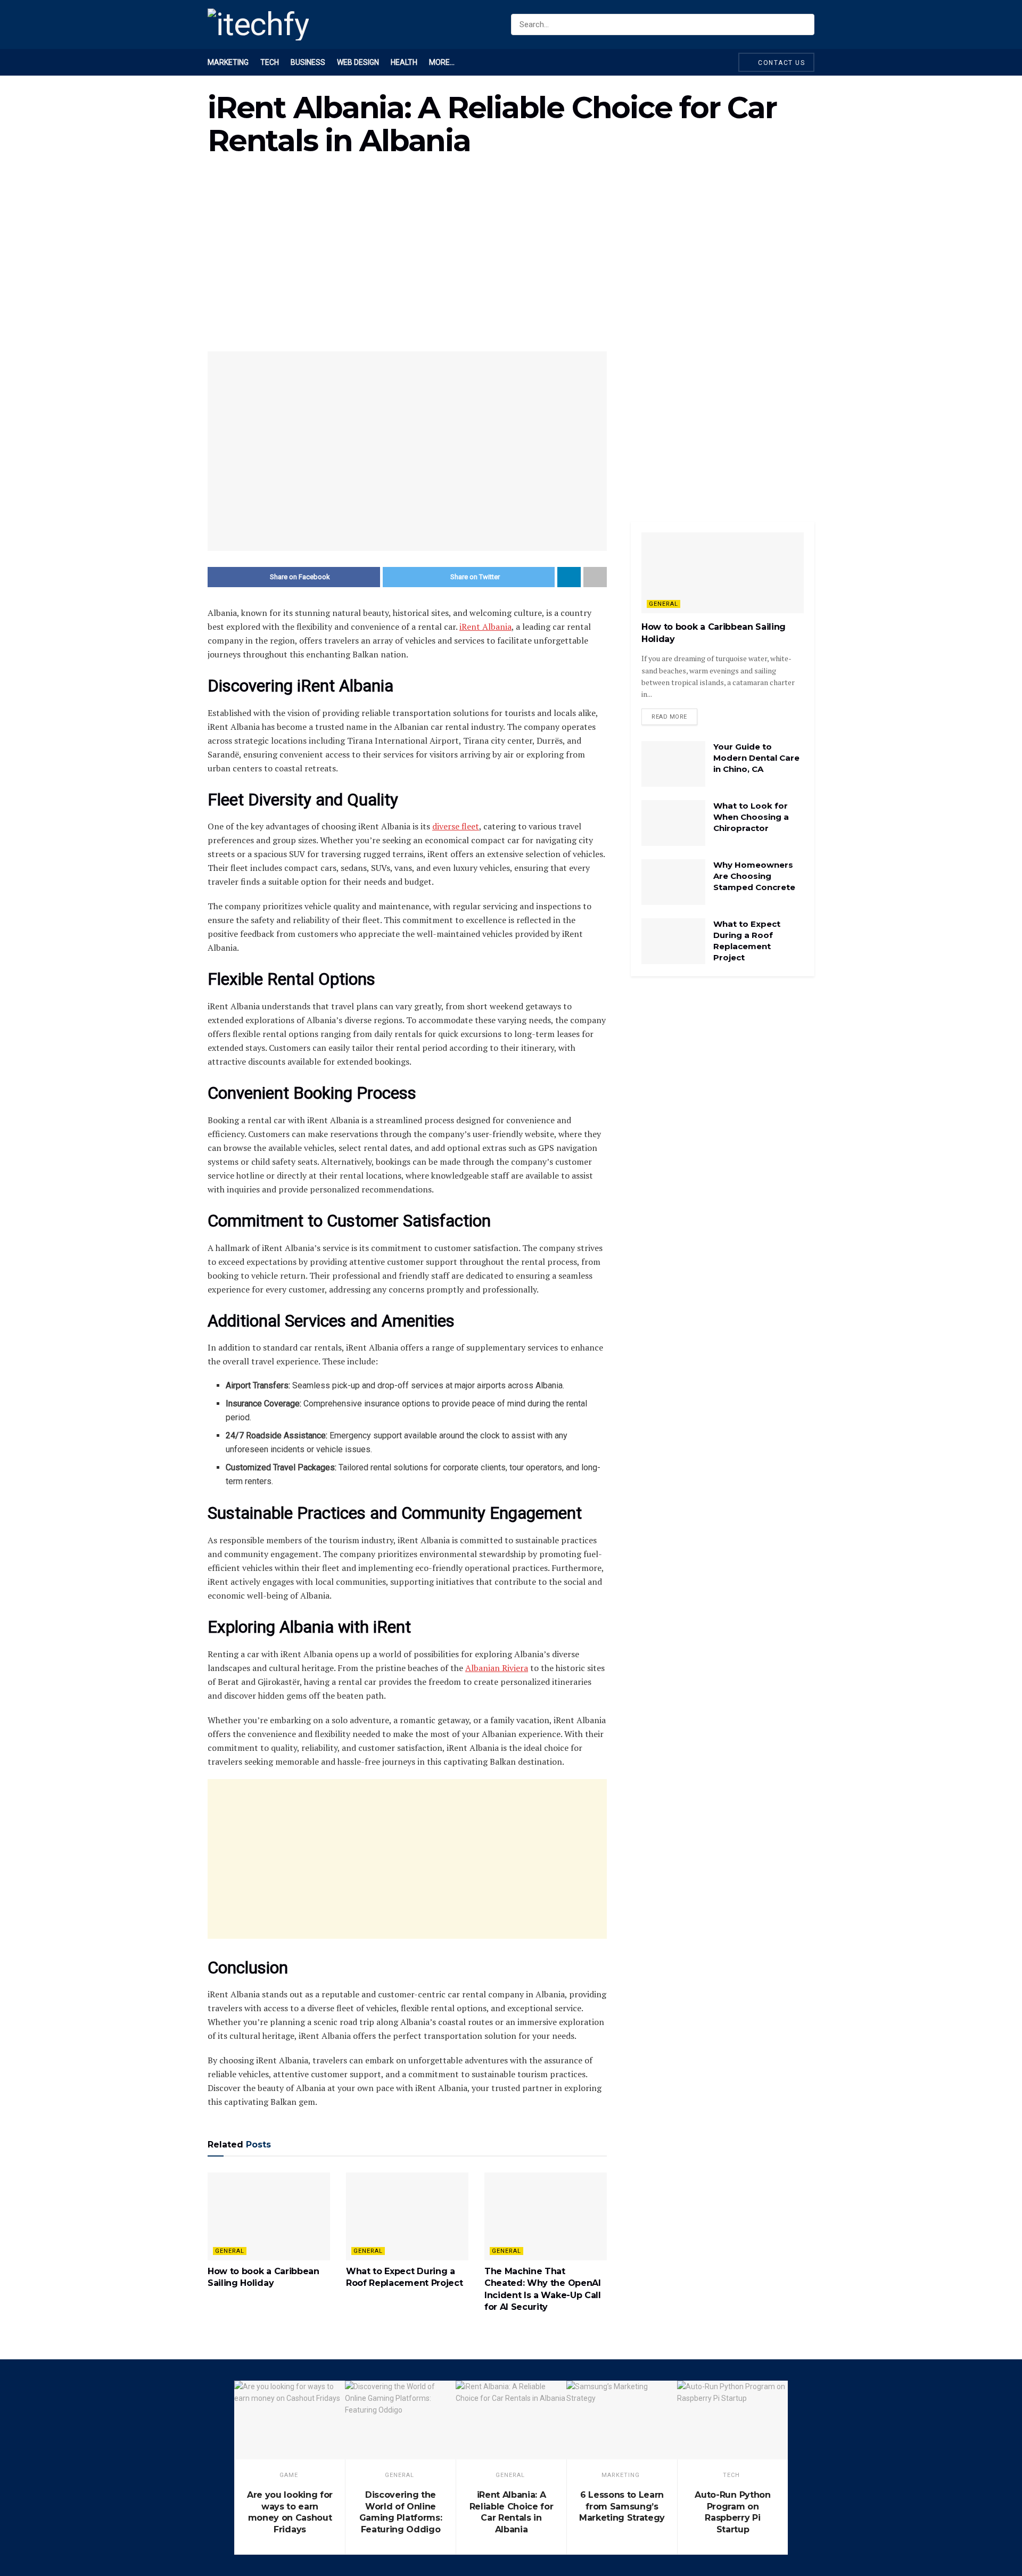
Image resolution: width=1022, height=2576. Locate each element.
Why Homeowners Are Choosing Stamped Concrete (754, 876)
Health (404, 62)
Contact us (781, 63)
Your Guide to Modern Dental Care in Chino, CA (756, 758)
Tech (270, 62)
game (289, 2475)
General (230, 2251)
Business (308, 62)
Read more (669, 717)
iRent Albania (485, 627)
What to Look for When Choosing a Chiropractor (751, 817)
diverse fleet (456, 826)
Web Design (358, 62)
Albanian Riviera (497, 1668)
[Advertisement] (511, 261)
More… (442, 62)
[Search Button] (804, 24)
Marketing (228, 62)
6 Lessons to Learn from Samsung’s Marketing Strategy (622, 2506)
